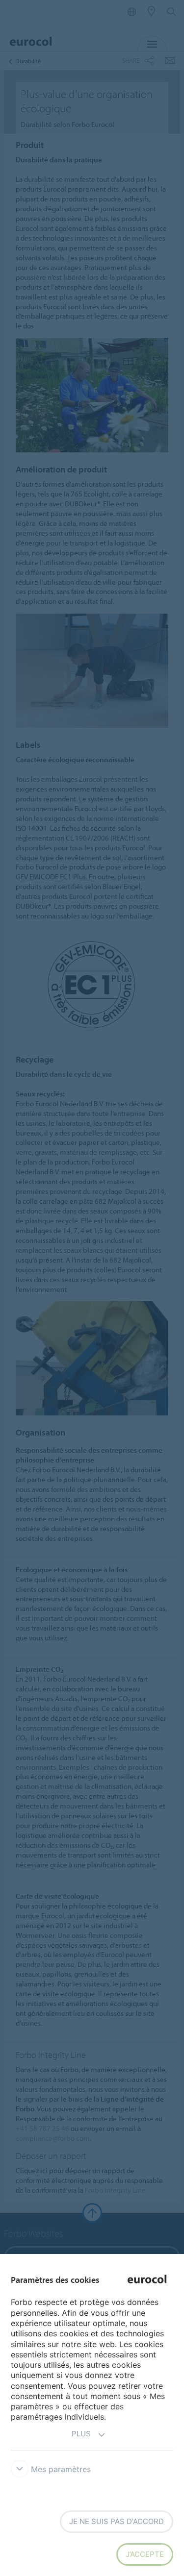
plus (81, 2434)
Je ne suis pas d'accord (117, 2521)
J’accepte (145, 2554)
